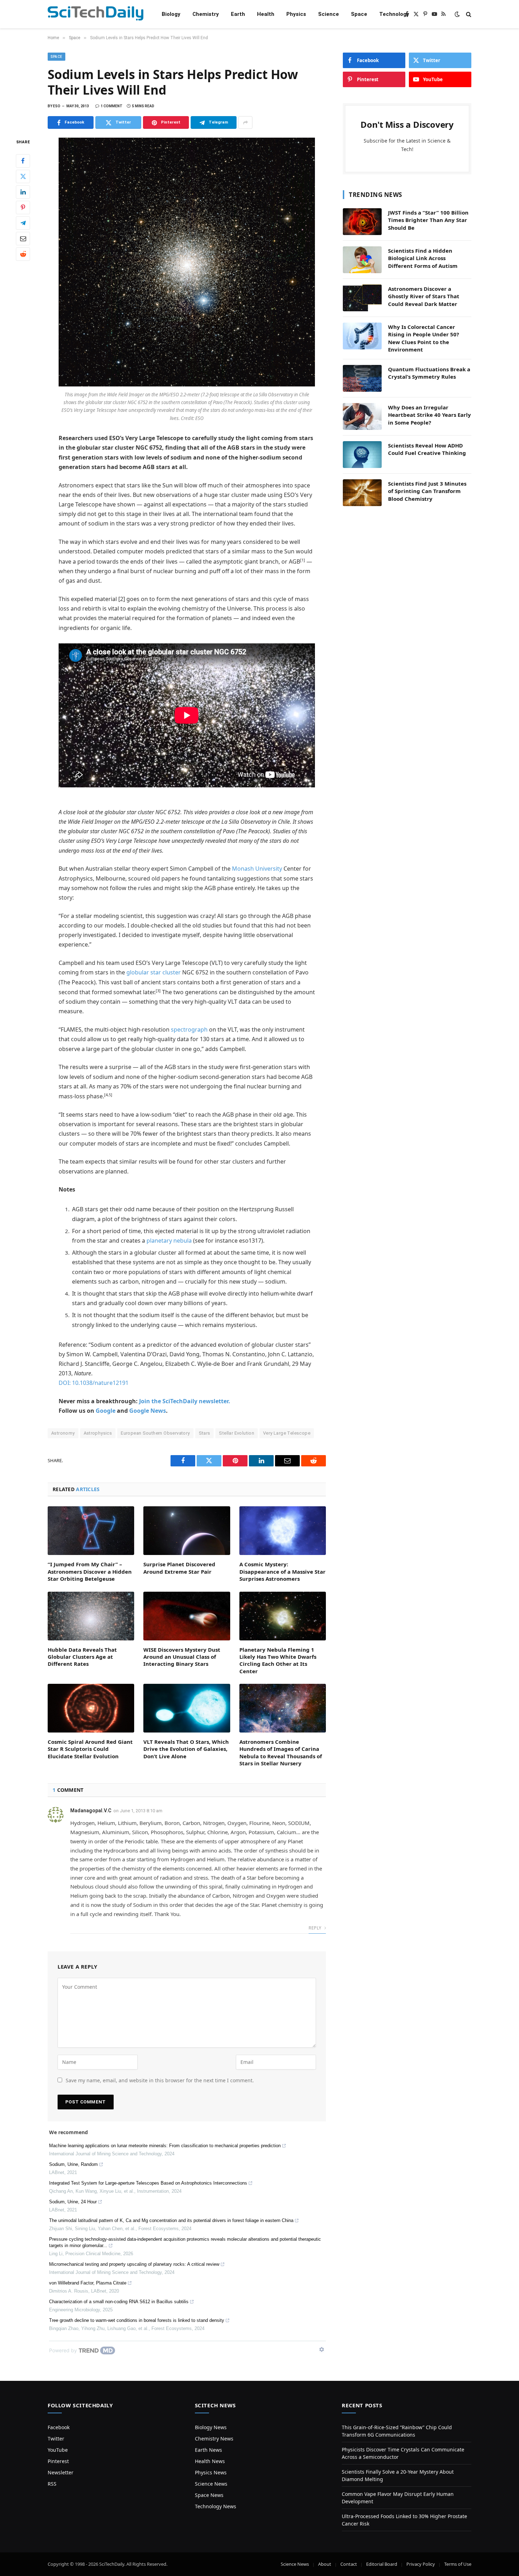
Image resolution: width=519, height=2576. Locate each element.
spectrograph (189, 1029)
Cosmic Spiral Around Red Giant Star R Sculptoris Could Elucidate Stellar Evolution (90, 1749)
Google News (148, 1411)
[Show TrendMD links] (322, 2349)
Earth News (208, 2450)
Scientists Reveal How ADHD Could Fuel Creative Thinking (427, 449)
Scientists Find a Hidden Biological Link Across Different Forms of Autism (423, 258)
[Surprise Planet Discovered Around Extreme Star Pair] (187, 1531)
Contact (349, 2564)
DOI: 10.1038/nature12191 (94, 1383)
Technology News (216, 2506)
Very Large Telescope (287, 1433)
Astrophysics (98, 1433)
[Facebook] (23, 161)
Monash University (257, 869)
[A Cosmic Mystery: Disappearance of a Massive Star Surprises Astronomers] (283, 1531)
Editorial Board (382, 2564)
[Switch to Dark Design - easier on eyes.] (457, 14)
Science (329, 14)
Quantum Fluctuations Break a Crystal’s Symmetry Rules (429, 373)
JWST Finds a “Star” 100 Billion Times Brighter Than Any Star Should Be (428, 220)
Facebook (59, 2427)
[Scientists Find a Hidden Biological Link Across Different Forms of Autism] (362, 260)
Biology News (211, 2427)
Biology (171, 14)
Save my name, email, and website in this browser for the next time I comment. (160, 2080)
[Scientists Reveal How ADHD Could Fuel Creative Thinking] (362, 455)
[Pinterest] (23, 208)
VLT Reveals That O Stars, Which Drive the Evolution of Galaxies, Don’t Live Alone (186, 1749)
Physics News (211, 2472)
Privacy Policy (421, 2564)
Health (266, 14)
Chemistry (206, 14)
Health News (210, 2461)
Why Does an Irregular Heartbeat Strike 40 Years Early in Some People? (429, 415)
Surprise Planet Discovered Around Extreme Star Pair (179, 1568)
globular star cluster (154, 972)
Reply (315, 1928)
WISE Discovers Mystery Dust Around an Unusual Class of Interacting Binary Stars (182, 1657)
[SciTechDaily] (96, 14)
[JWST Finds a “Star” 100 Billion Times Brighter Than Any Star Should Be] (362, 222)
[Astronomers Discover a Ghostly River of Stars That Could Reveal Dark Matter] (362, 298)
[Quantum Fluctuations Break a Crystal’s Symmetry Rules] (362, 378)
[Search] (468, 14)
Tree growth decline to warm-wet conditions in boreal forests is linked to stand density (137, 2320)
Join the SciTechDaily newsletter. (185, 1401)
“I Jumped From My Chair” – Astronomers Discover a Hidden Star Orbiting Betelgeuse (90, 1571)
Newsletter (61, 2472)
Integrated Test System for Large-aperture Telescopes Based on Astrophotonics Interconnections (148, 2183)
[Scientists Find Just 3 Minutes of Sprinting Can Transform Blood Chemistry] (362, 493)
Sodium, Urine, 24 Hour (73, 2202)
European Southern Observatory (155, 1433)
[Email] (23, 239)
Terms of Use (458, 2564)
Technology (394, 14)
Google (106, 1411)
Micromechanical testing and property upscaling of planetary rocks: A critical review (134, 2264)
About (325, 2564)
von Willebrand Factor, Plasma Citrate (88, 2283)
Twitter (56, 2439)
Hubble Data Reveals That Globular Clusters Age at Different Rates (82, 1657)
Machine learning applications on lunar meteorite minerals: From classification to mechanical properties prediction (165, 2146)
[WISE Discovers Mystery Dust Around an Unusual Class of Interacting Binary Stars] (187, 1616)
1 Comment (112, 106)
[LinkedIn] (23, 192)
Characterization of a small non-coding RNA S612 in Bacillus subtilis (119, 2302)
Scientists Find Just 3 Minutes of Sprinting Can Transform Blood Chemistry (427, 491)
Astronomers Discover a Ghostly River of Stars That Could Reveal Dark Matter (424, 296)
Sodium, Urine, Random (73, 2164)
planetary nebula (169, 1241)
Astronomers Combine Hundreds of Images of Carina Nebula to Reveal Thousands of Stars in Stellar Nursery (281, 1752)
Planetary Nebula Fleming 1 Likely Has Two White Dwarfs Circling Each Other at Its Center (278, 1660)
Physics (296, 14)
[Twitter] (23, 176)
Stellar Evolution (237, 1433)
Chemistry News (214, 2439)
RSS (52, 2484)
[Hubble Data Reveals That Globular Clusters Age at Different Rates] (91, 1616)
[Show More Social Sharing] (245, 122)
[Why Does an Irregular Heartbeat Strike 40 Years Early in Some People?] (362, 416)
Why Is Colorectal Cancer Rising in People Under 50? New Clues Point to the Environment (423, 338)
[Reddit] (23, 254)
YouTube (58, 2450)
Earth (238, 14)
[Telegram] (23, 223)
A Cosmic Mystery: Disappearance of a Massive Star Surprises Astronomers (282, 1571)
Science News (211, 2484)
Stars (205, 1433)
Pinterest (58, 2461)
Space (359, 14)
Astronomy (63, 1433)
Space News (209, 2495)
